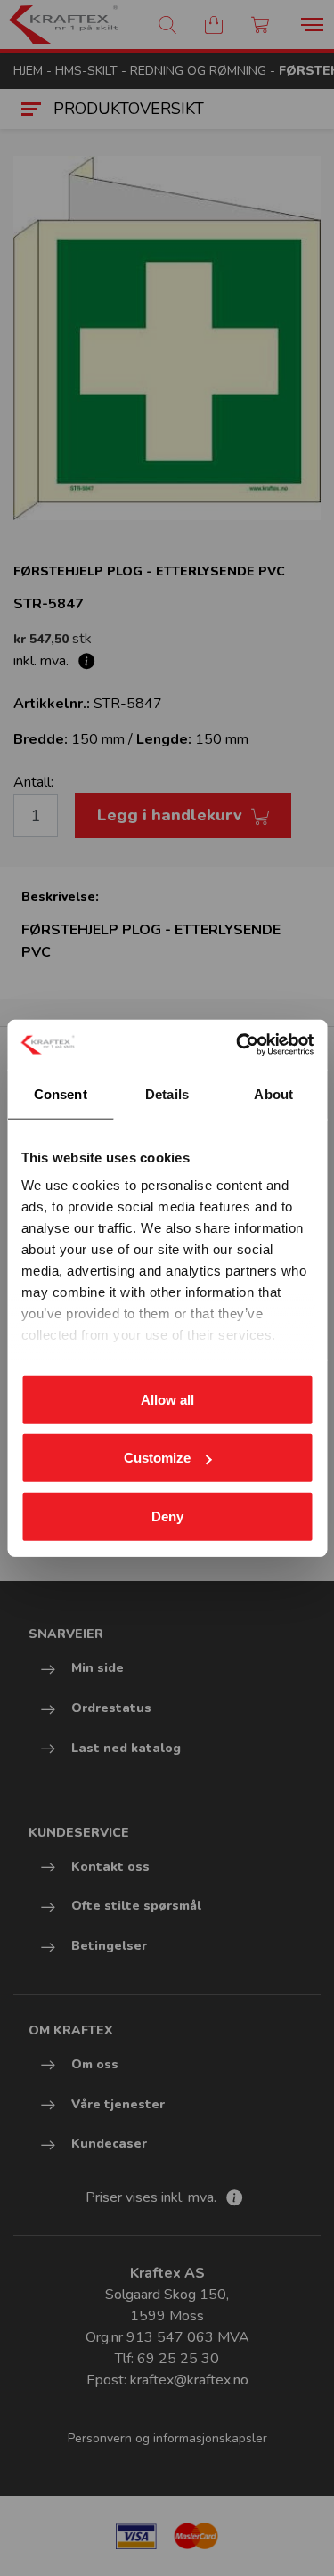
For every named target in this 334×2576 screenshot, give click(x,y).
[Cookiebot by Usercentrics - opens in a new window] (238, 1045)
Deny (167, 1516)
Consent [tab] (61, 1093)
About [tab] (273, 1093)
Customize (157, 1458)
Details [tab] (167, 1093)
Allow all (167, 1399)
